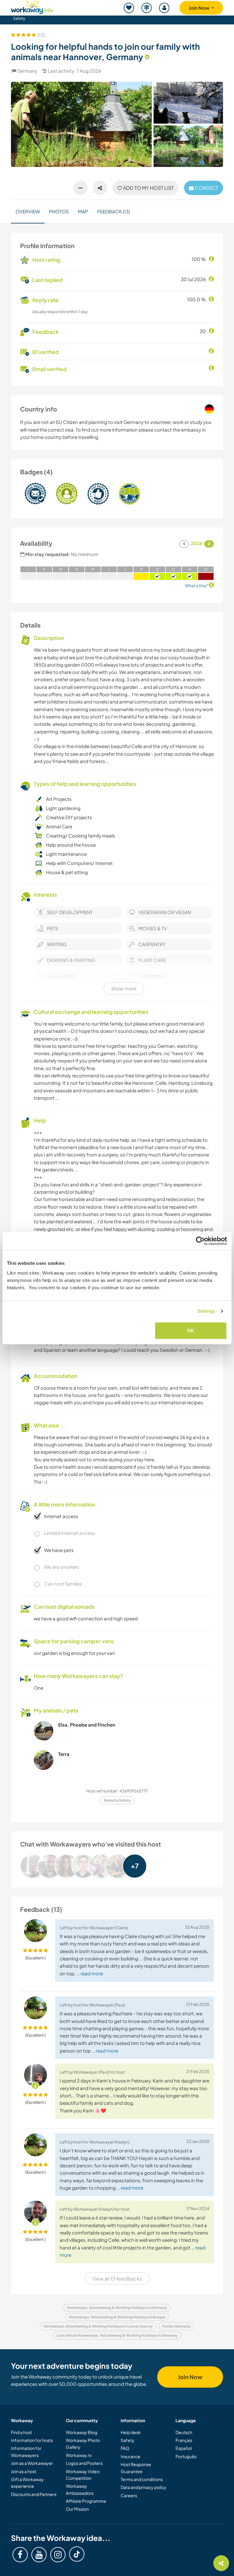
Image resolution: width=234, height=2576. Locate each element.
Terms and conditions (142, 2479)
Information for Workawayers (26, 2451)
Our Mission (77, 2509)
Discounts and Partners (34, 2494)
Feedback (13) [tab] (113, 211)
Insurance (131, 2456)
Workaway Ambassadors (80, 2489)
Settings (206, 1311)
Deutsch (184, 2432)
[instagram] (58, 2555)
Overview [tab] (28, 211)
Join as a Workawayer (32, 2463)
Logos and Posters (84, 2463)
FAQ (125, 2448)
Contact (206, 188)
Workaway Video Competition (83, 2475)
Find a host (21, 2432)
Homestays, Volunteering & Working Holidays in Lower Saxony (98, 2326)
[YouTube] (39, 2555)
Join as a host (24, 2471)
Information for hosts (32, 2440)
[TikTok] (77, 2554)
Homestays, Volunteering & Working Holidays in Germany (117, 2308)
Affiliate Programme (86, 2501)
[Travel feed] (147, 8)
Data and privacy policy (144, 2487)
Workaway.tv (79, 2455)
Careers (129, 2495)
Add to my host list (148, 188)
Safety (19, 18)
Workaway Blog (82, 2432)
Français (184, 2440)
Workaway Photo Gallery (83, 2444)
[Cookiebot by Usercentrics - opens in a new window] (200, 1241)
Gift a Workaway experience (27, 2483)
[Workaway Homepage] (32, 6)
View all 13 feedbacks (117, 2279)
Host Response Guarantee (136, 2468)
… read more (90, 1973)
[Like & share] (100, 188)
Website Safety (117, 1800)
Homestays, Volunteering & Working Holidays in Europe (117, 2317)
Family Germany (176, 2326)
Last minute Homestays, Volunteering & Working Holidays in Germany (117, 2335)
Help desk (131, 2432)
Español (184, 2448)
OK (191, 1330)
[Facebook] (20, 2555)
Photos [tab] (59, 211)
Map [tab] (83, 211)
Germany (27, 71)
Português (186, 2456)
